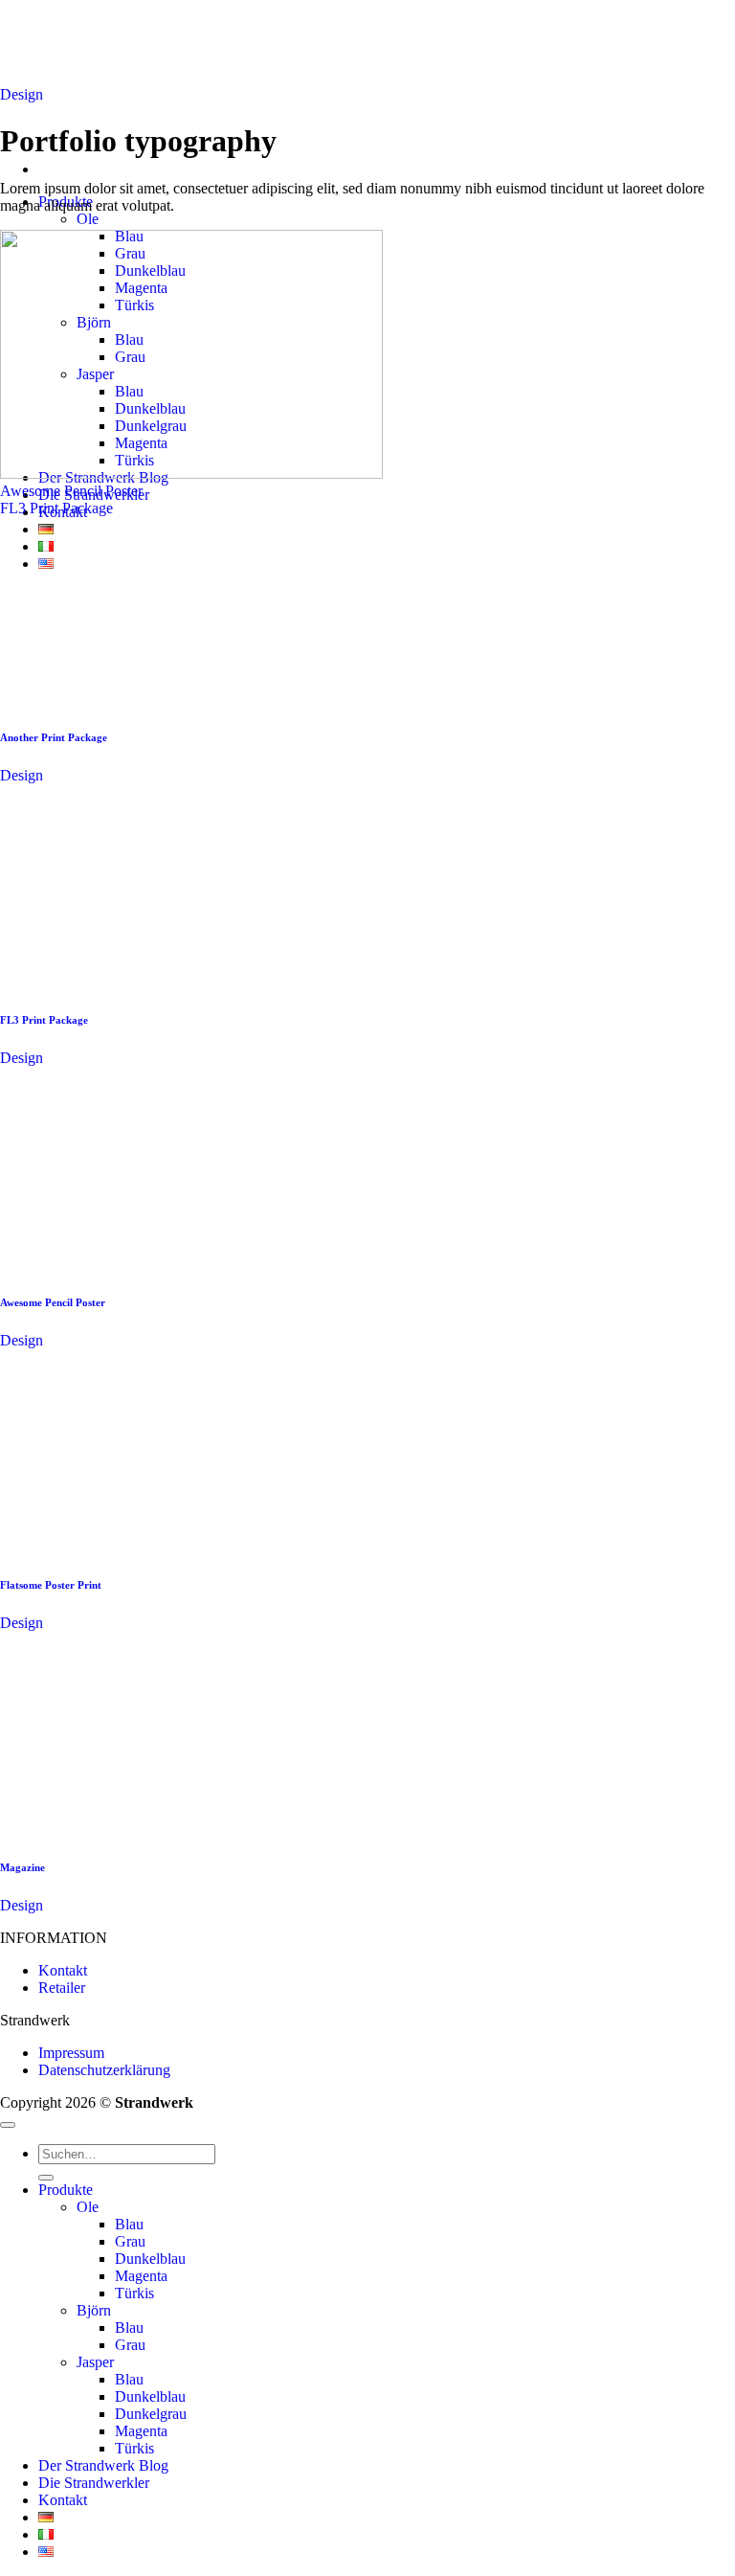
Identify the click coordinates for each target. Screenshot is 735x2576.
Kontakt (63, 1970)
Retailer (62, 1988)
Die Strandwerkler (94, 2483)
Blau (129, 2224)
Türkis (134, 2293)
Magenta (141, 2276)
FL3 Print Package (56, 508)
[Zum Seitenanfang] (8, 2125)
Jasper (95, 2362)
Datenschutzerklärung (104, 2070)
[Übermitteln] (46, 2178)
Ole (88, 219)
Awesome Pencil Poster (71, 491)
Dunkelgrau (151, 2414)
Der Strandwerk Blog (103, 2465)
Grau (130, 2241)
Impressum (71, 2053)
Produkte (66, 2190)
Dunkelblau (150, 2259)
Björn (94, 2310)
